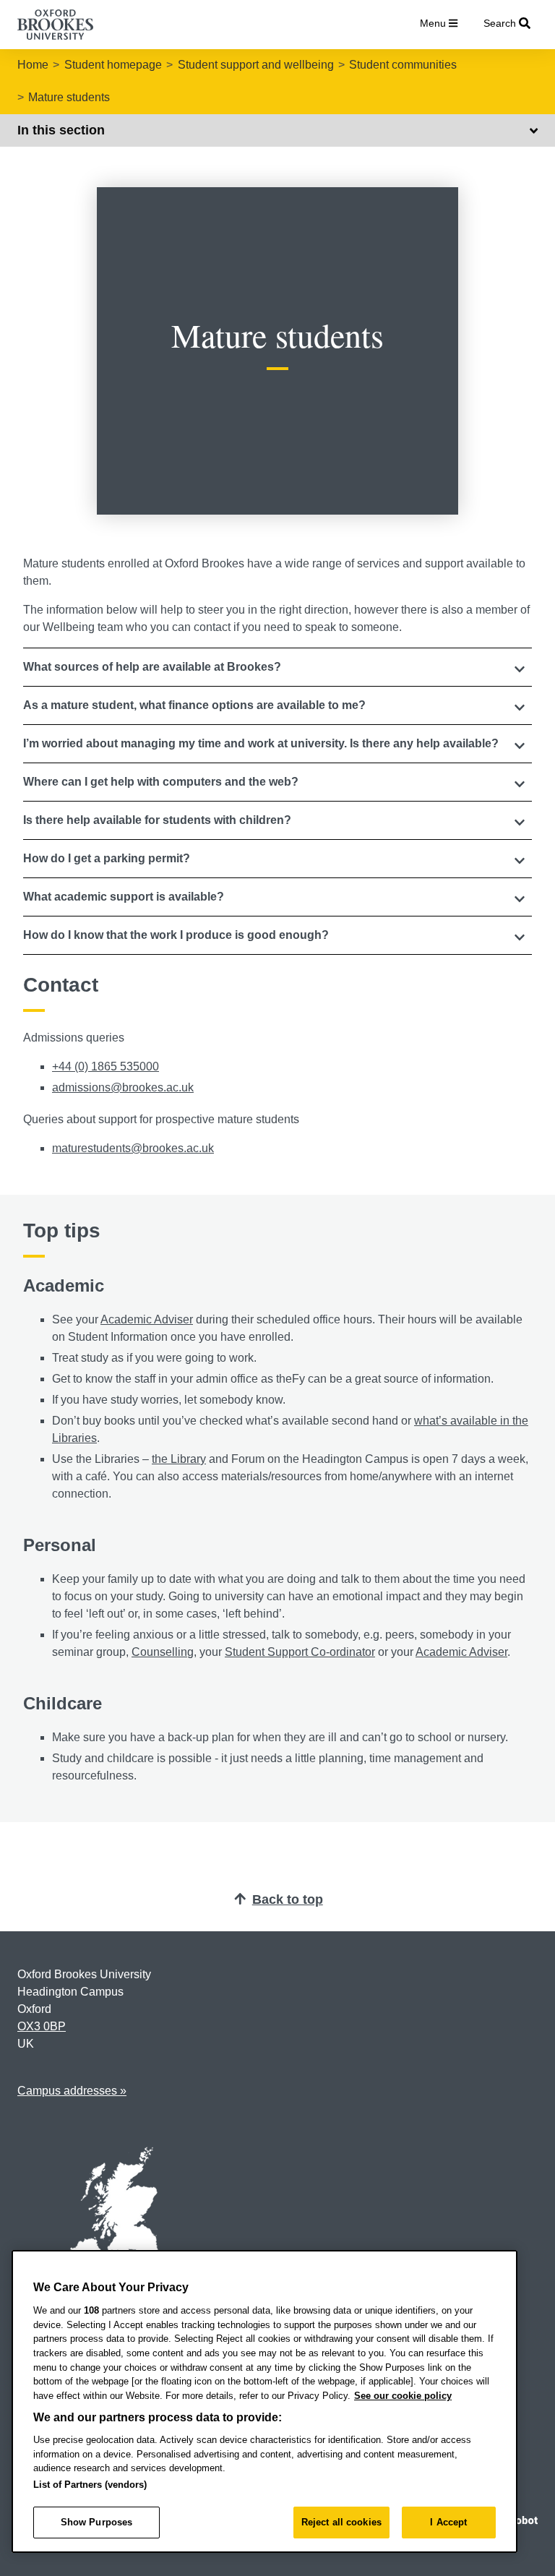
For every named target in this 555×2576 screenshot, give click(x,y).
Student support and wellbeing (256, 65)
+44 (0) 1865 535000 (106, 1066)
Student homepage (113, 65)
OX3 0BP (42, 2026)
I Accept (448, 2522)
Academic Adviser (147, 1319)
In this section (61, 130)
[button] (277, 667)
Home (33, 65)
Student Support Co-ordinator (300, 1652)
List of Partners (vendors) (90, 2485)
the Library (179, 1459)
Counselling (163, 1652)
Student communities (403, 65)
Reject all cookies (341, 2522)
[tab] (277, 667)
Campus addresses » (72, 2091)
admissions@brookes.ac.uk (123, 1087)
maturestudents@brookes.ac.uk (133, 1148)
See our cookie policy (403, 2396)
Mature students (69, 97)
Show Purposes (97, 2522)
